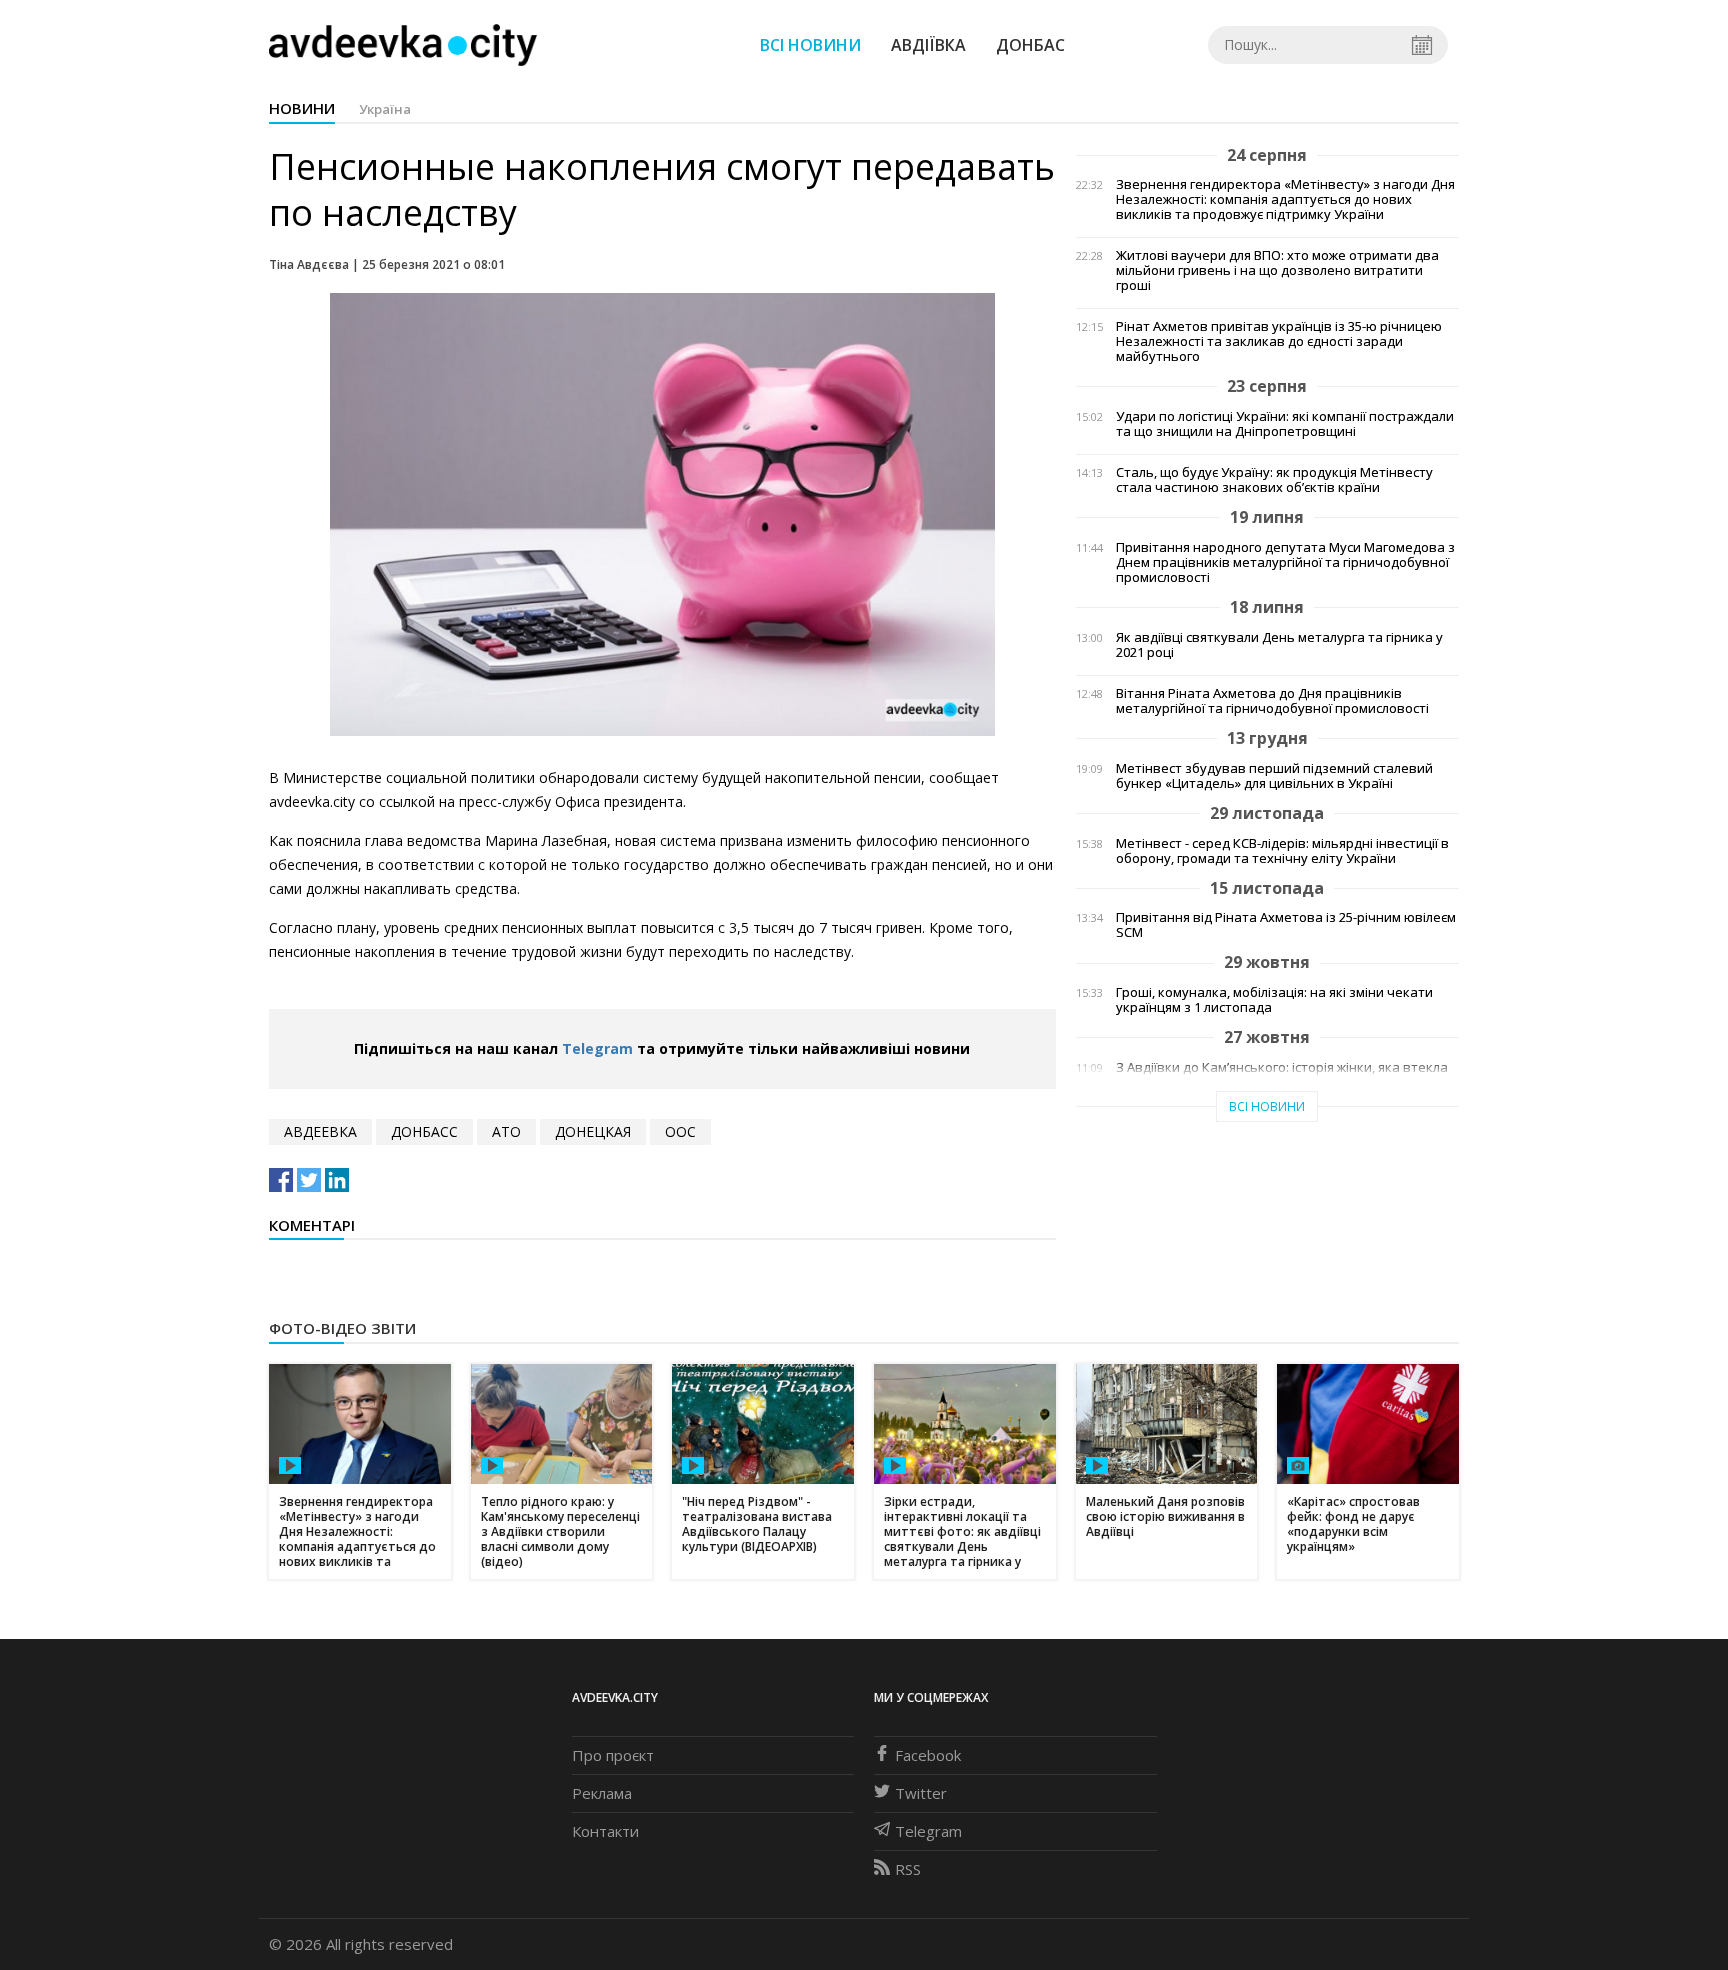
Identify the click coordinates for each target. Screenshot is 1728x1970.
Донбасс (424, 1131)
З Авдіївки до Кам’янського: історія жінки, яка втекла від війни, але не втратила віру (1282, 1075)
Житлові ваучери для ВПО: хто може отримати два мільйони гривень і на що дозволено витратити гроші (1277, 270)
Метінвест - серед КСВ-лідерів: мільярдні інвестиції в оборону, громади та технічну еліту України (1282, 851)
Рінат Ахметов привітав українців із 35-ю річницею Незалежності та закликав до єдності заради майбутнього (1279, 341)
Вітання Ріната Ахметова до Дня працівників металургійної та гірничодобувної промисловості (1272, 701)
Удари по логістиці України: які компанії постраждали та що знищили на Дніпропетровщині (1285, 424)
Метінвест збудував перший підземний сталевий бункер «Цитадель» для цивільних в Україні (1274, 776)
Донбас (1030, 45)
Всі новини (810, 45)
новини (302, 108)
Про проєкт (613, 1755)
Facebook (928, 1755)
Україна (385, 109)
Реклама (602, 1793)
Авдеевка (320, 1131)
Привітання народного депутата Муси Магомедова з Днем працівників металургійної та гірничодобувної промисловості (1285, 562)
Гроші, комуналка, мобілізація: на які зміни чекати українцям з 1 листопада (1274, 1000)
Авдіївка (928, 45)
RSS (908, 1869)
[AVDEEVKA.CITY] (403, 44)
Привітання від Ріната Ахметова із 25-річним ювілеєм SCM (1286, 925)
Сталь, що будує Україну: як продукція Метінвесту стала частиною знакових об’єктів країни (1274, 480)
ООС (680, 1131)
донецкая (593, 1131)
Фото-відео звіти (342, 1328)
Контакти (605, 1831)
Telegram (597, 1048)
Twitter (921, 1793)
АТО (506, 1131)
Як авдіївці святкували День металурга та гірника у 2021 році (1279, 645)
